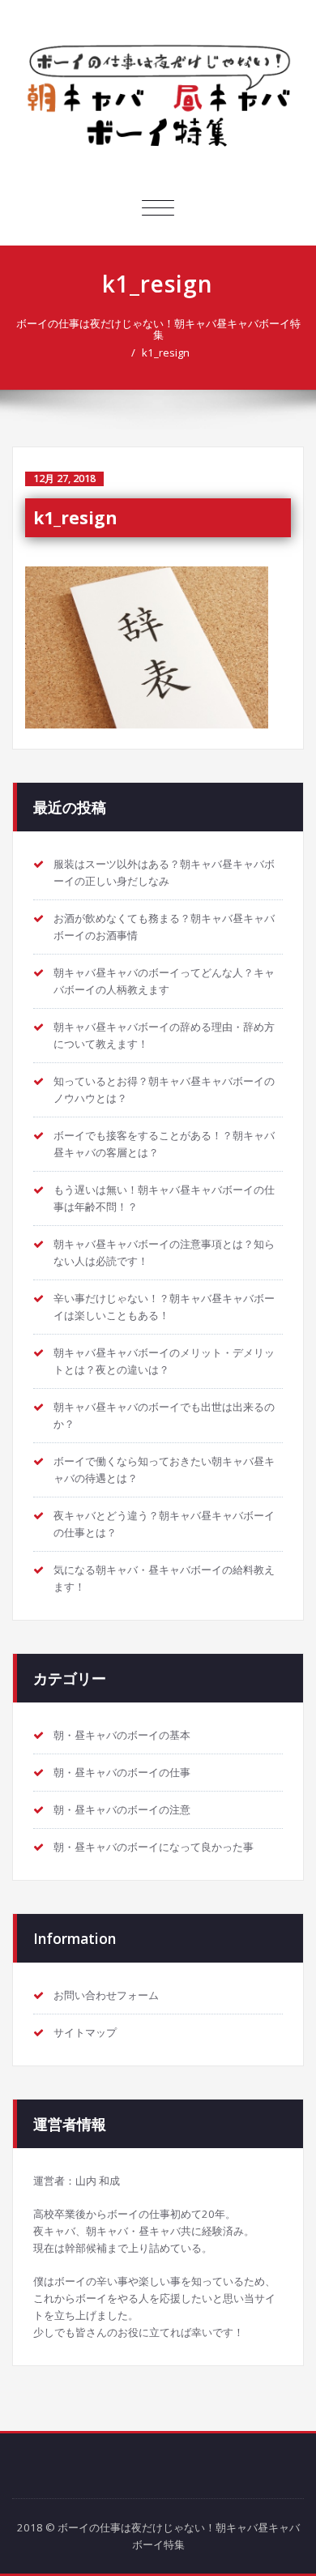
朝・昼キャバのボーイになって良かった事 (154, 1847)
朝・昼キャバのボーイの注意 (122, 1809)
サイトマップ (85, 2032)
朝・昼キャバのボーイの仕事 (122, 1772)
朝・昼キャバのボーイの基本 (122, 1735)
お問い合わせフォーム (106, 1995)
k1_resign (166, 352)
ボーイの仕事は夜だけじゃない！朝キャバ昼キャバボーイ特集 (158, 97)
